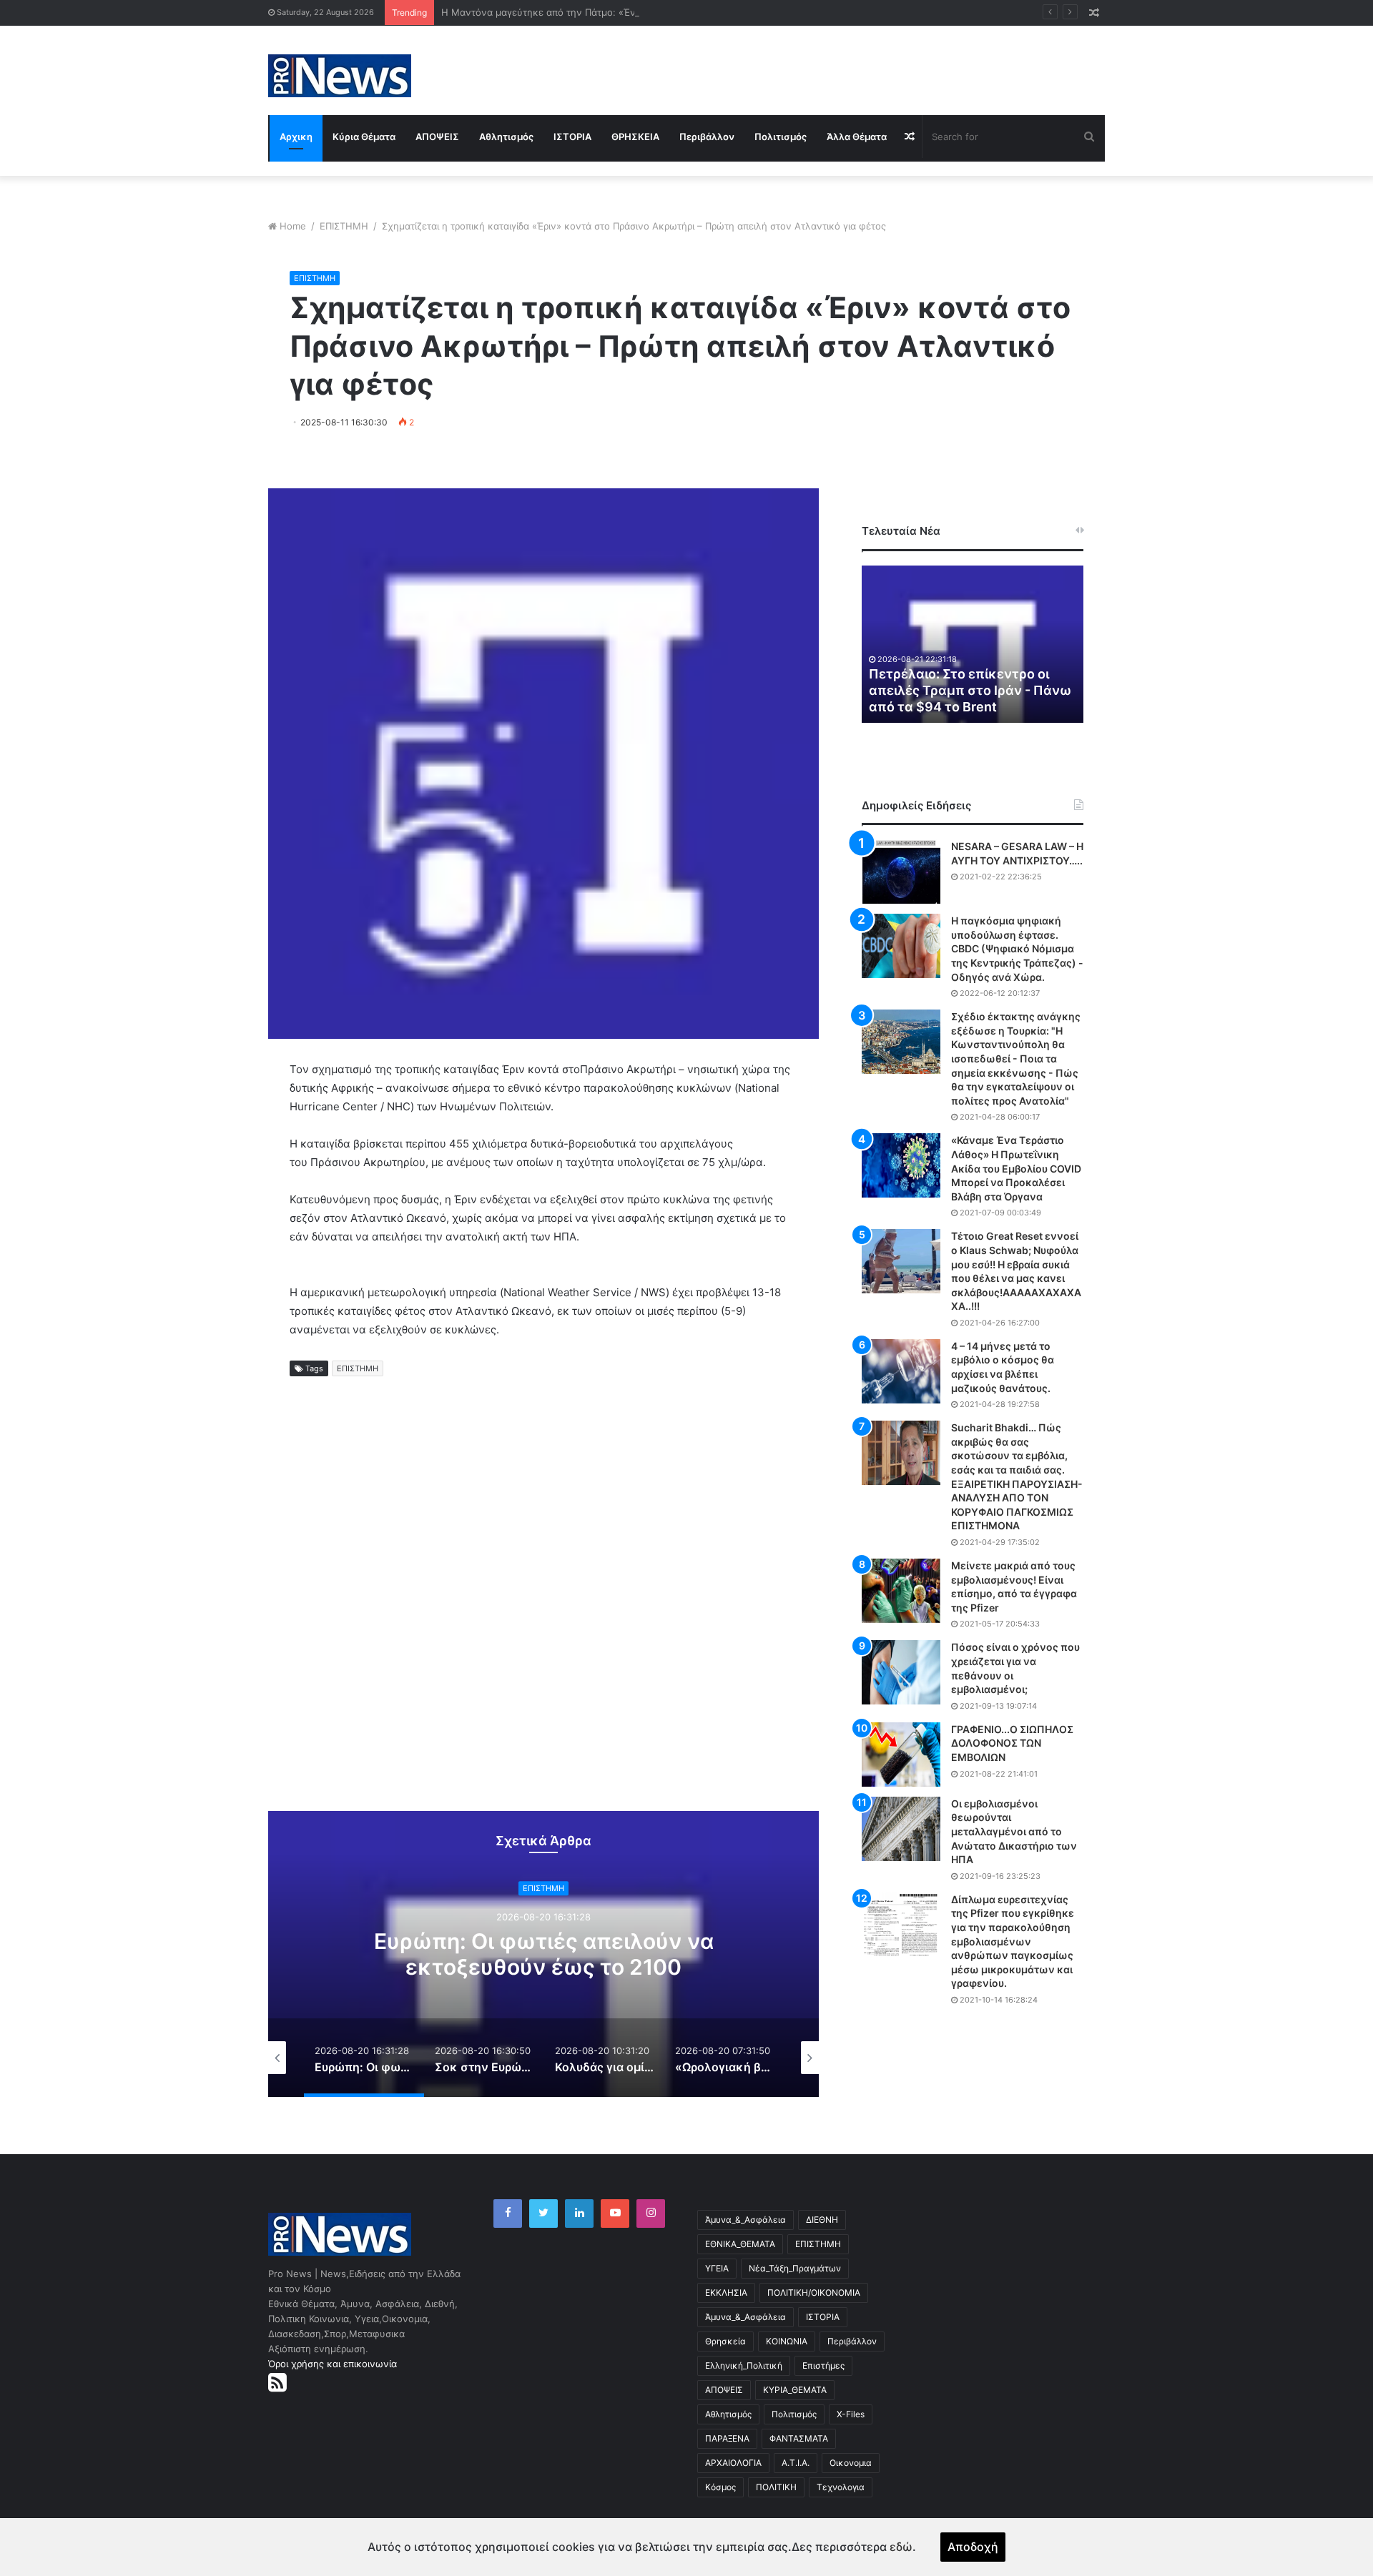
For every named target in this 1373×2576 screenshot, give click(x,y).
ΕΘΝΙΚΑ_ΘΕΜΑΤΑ (740, 2244)
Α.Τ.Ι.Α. (796, 2463)
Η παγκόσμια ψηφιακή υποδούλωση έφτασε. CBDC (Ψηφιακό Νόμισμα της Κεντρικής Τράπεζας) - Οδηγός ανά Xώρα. (1017, 948)
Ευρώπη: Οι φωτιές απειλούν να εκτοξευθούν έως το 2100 (544, 1954)
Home (293, 226)
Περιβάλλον (707, 137)
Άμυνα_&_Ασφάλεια (745, 2220)
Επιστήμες (823, 2365)
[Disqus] (543, 1607)
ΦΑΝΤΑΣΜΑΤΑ (799, 2438)
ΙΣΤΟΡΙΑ (572, 137)
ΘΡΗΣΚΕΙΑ (635, 137)
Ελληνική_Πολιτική (744, 2365)
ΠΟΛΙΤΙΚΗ (776, 2487)
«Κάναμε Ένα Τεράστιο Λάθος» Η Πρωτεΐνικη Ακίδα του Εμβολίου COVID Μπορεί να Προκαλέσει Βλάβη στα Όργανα (1016, 1168)
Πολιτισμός (781, 137)
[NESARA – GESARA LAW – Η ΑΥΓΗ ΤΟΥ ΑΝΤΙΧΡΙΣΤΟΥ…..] (901, 872)
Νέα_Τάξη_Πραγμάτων (795, 2268)
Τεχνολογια (841, 2487)
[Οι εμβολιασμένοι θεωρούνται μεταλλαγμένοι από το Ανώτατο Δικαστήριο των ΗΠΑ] (901, 1829)
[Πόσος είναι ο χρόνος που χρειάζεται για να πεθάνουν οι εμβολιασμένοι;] (901, 1672)
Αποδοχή (973, 2547)
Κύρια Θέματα (364, 137)
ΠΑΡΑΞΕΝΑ (727, 2438)
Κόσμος (720, 2487)
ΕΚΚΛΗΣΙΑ (726, 2293)
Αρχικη (296, 137)
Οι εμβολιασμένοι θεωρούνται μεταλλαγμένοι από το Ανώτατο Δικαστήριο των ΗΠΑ (1014, 1831)
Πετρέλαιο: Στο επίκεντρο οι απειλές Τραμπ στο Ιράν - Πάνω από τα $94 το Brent (970, 691)
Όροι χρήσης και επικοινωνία (333, 2364)
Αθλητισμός (506, 137)
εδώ (901, 2547)
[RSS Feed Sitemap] (277, 2382)
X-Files (851, 2414)
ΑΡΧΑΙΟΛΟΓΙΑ (733, 2463)
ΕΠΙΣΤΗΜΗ (344, 226)
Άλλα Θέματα (857, 137)
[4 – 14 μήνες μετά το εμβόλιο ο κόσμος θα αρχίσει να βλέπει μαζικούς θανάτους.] (901, 1371)
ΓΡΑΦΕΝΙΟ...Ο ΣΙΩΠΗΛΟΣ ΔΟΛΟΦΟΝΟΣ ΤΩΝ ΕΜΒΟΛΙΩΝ (1012, 1743)
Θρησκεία (725, 2341)
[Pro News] (340, 76)
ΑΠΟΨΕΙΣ (437, 137)
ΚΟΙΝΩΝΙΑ (787, 2341)
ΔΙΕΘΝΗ (822, 2220)
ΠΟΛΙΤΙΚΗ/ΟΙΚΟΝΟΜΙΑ (814, 2293)
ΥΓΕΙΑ (717, 2268)
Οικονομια (851, 2463)
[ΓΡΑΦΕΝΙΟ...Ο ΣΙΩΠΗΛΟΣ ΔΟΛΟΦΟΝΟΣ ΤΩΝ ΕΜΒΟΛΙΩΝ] (901, 1755)
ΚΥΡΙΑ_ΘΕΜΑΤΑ (795, 2390)
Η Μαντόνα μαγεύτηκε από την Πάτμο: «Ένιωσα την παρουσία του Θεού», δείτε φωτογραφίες (651, 12)
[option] (543, 1954)
